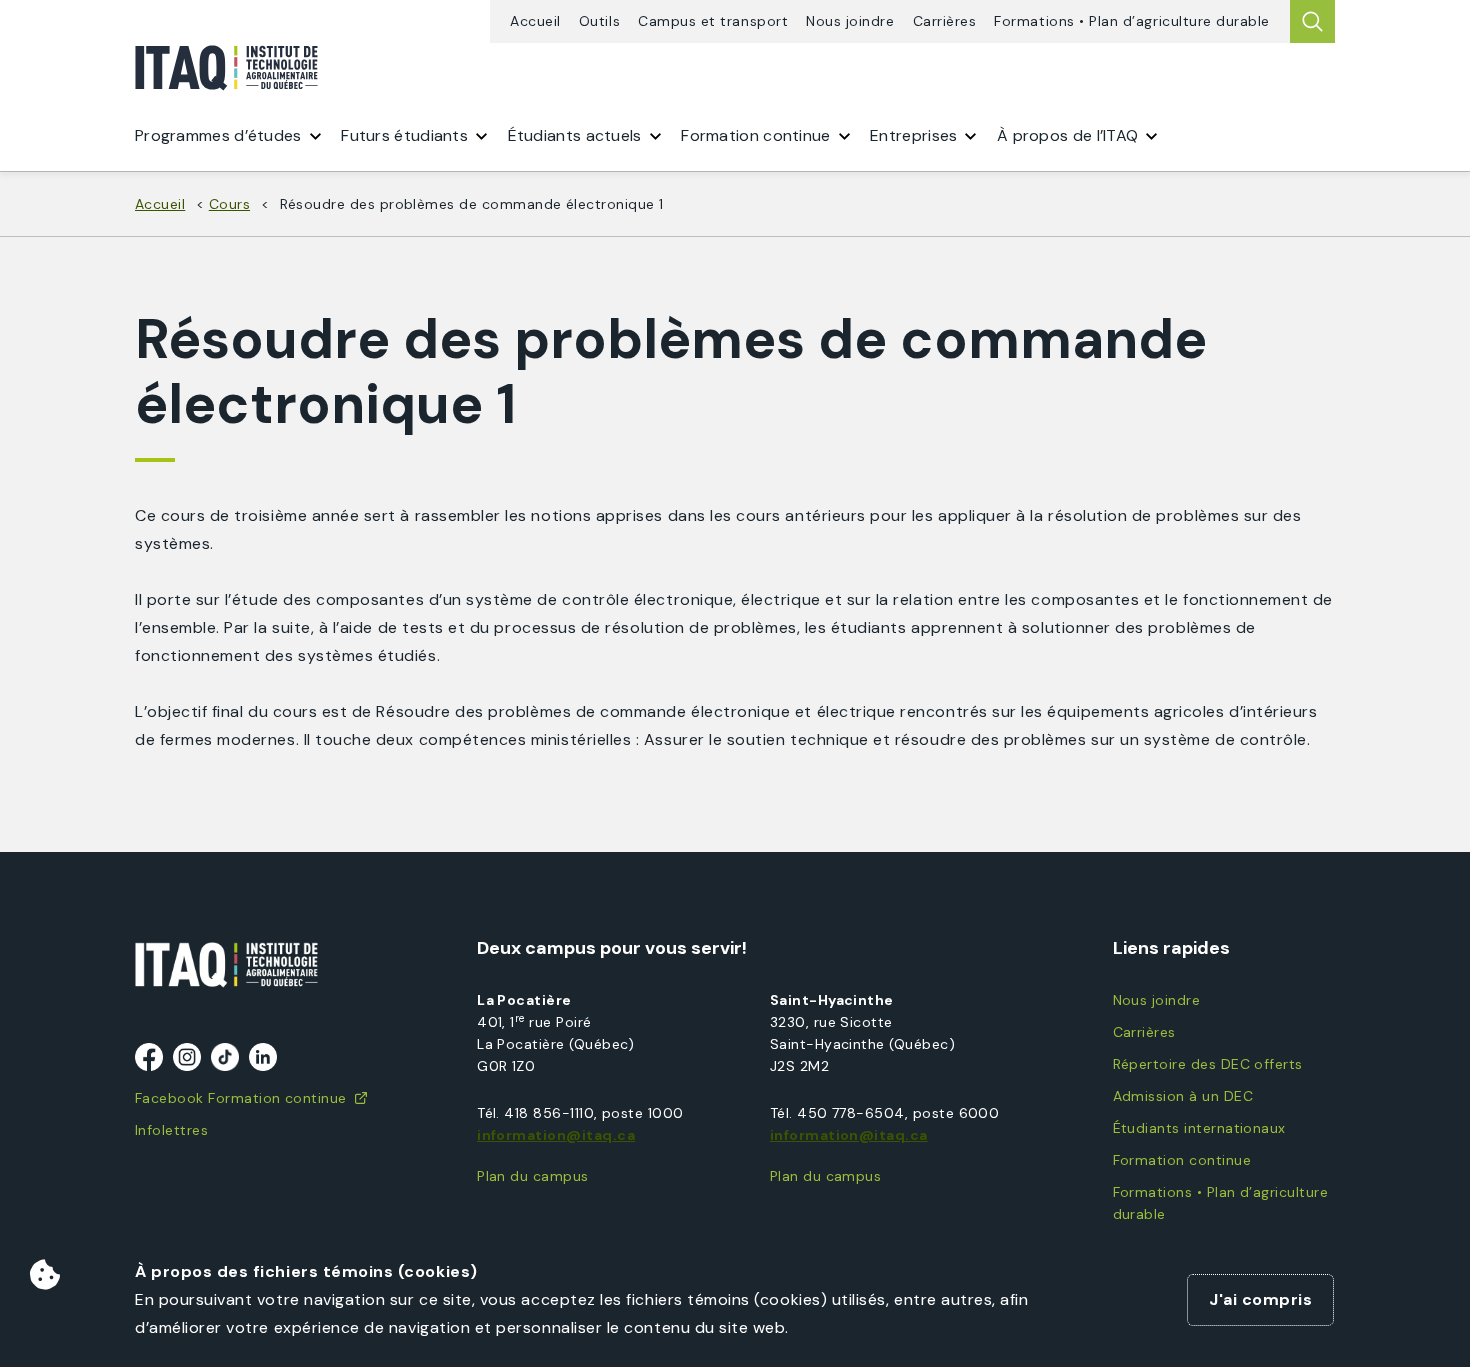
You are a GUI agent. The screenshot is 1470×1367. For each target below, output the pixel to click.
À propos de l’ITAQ (1067, 135)
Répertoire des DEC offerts (1208, 1064)
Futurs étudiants (404, 135)
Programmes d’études (218, 135)
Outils (599, 21)
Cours (229, 204)
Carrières (945, 21)
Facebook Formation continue (241, 1098)
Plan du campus (533, 1176)
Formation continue (1182, 1160)
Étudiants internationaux (1199, 1128)
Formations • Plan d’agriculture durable (1132, 21)
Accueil (535, 21)
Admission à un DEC (1183, 1096)
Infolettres (171, 1130)
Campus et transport (713, 21)
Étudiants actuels (575, 135)
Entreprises (913, 135)
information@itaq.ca (556, 1135)
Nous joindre (850, 21)
